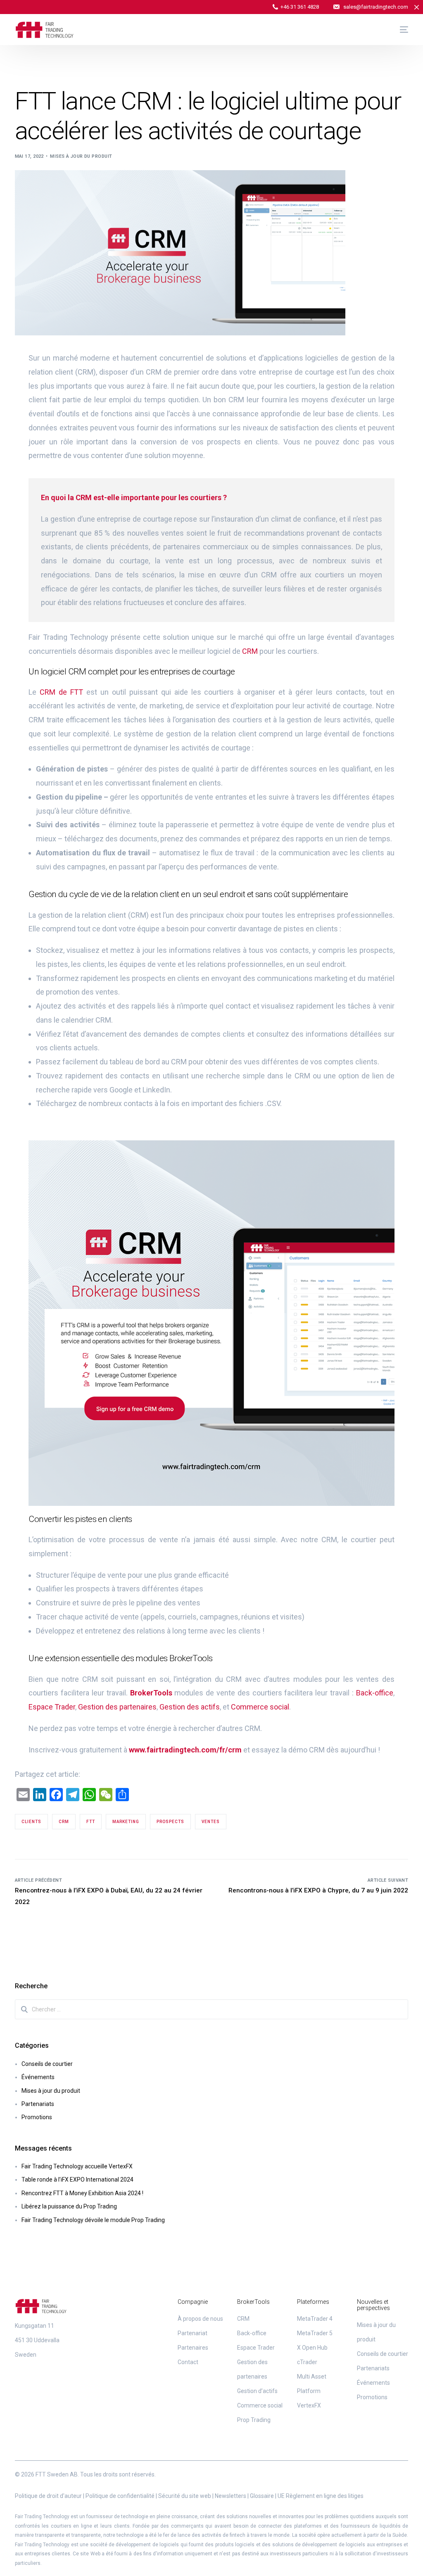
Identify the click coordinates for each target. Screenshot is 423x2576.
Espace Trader (52, 1707)
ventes (211, 1822)
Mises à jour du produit (81, 156)
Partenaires (193, 2348)
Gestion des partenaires (117, 1707)
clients (31, 1822)
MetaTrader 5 (315, 2333)
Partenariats (38, 2104)
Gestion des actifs (190, 1707)
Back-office (375, 1693)
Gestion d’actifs (257, 2391)
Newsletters (231, 2496)
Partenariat (192, 2333)
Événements (38, 2077)
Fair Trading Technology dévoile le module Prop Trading (93, 2220)
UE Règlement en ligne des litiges (321, 2496)
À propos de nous (200, 2319)
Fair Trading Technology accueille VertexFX (77, 2166)
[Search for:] (212, 2009)
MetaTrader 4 (315, 2319)
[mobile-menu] (400, 30)
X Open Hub (312, 2348)
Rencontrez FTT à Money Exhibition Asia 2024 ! (82, 2193)
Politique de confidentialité (120, 2496)
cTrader (307, 2362)
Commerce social (259, 1707)
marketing (126, 1822)
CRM (250, 651)
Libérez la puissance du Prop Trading (69, 2206)
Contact (188, 2362)
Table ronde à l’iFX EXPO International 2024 (77, 2180)
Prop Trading (254, 2420)
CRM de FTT (61, 692)
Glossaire (262, 2496)
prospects (170, 1822)
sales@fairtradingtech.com (376, 7)
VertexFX (309, 2405)
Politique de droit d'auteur (48, 2496)
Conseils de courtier (47, 2064)
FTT (91, 1822)
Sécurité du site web (185, 2496)
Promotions (37, 2117)
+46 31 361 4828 (300, 7)
